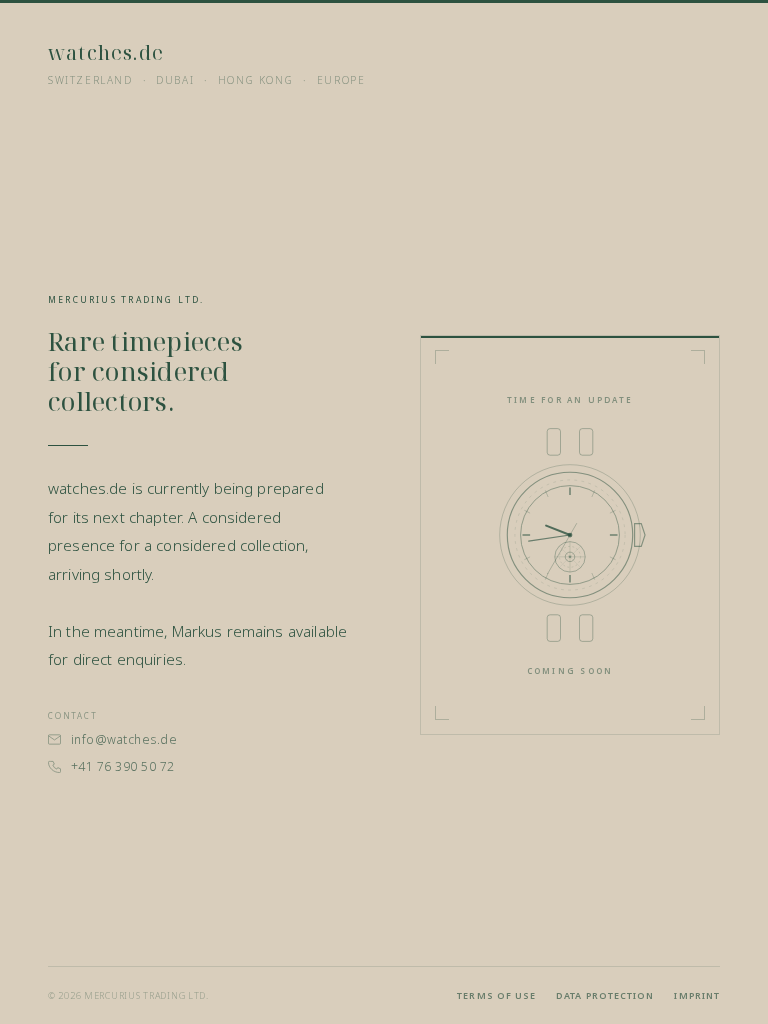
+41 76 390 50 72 (123, 766)
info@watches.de (124, 739)
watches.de (106, 52)
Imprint (697, 995)
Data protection (605, 995)
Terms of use (496, 995)
